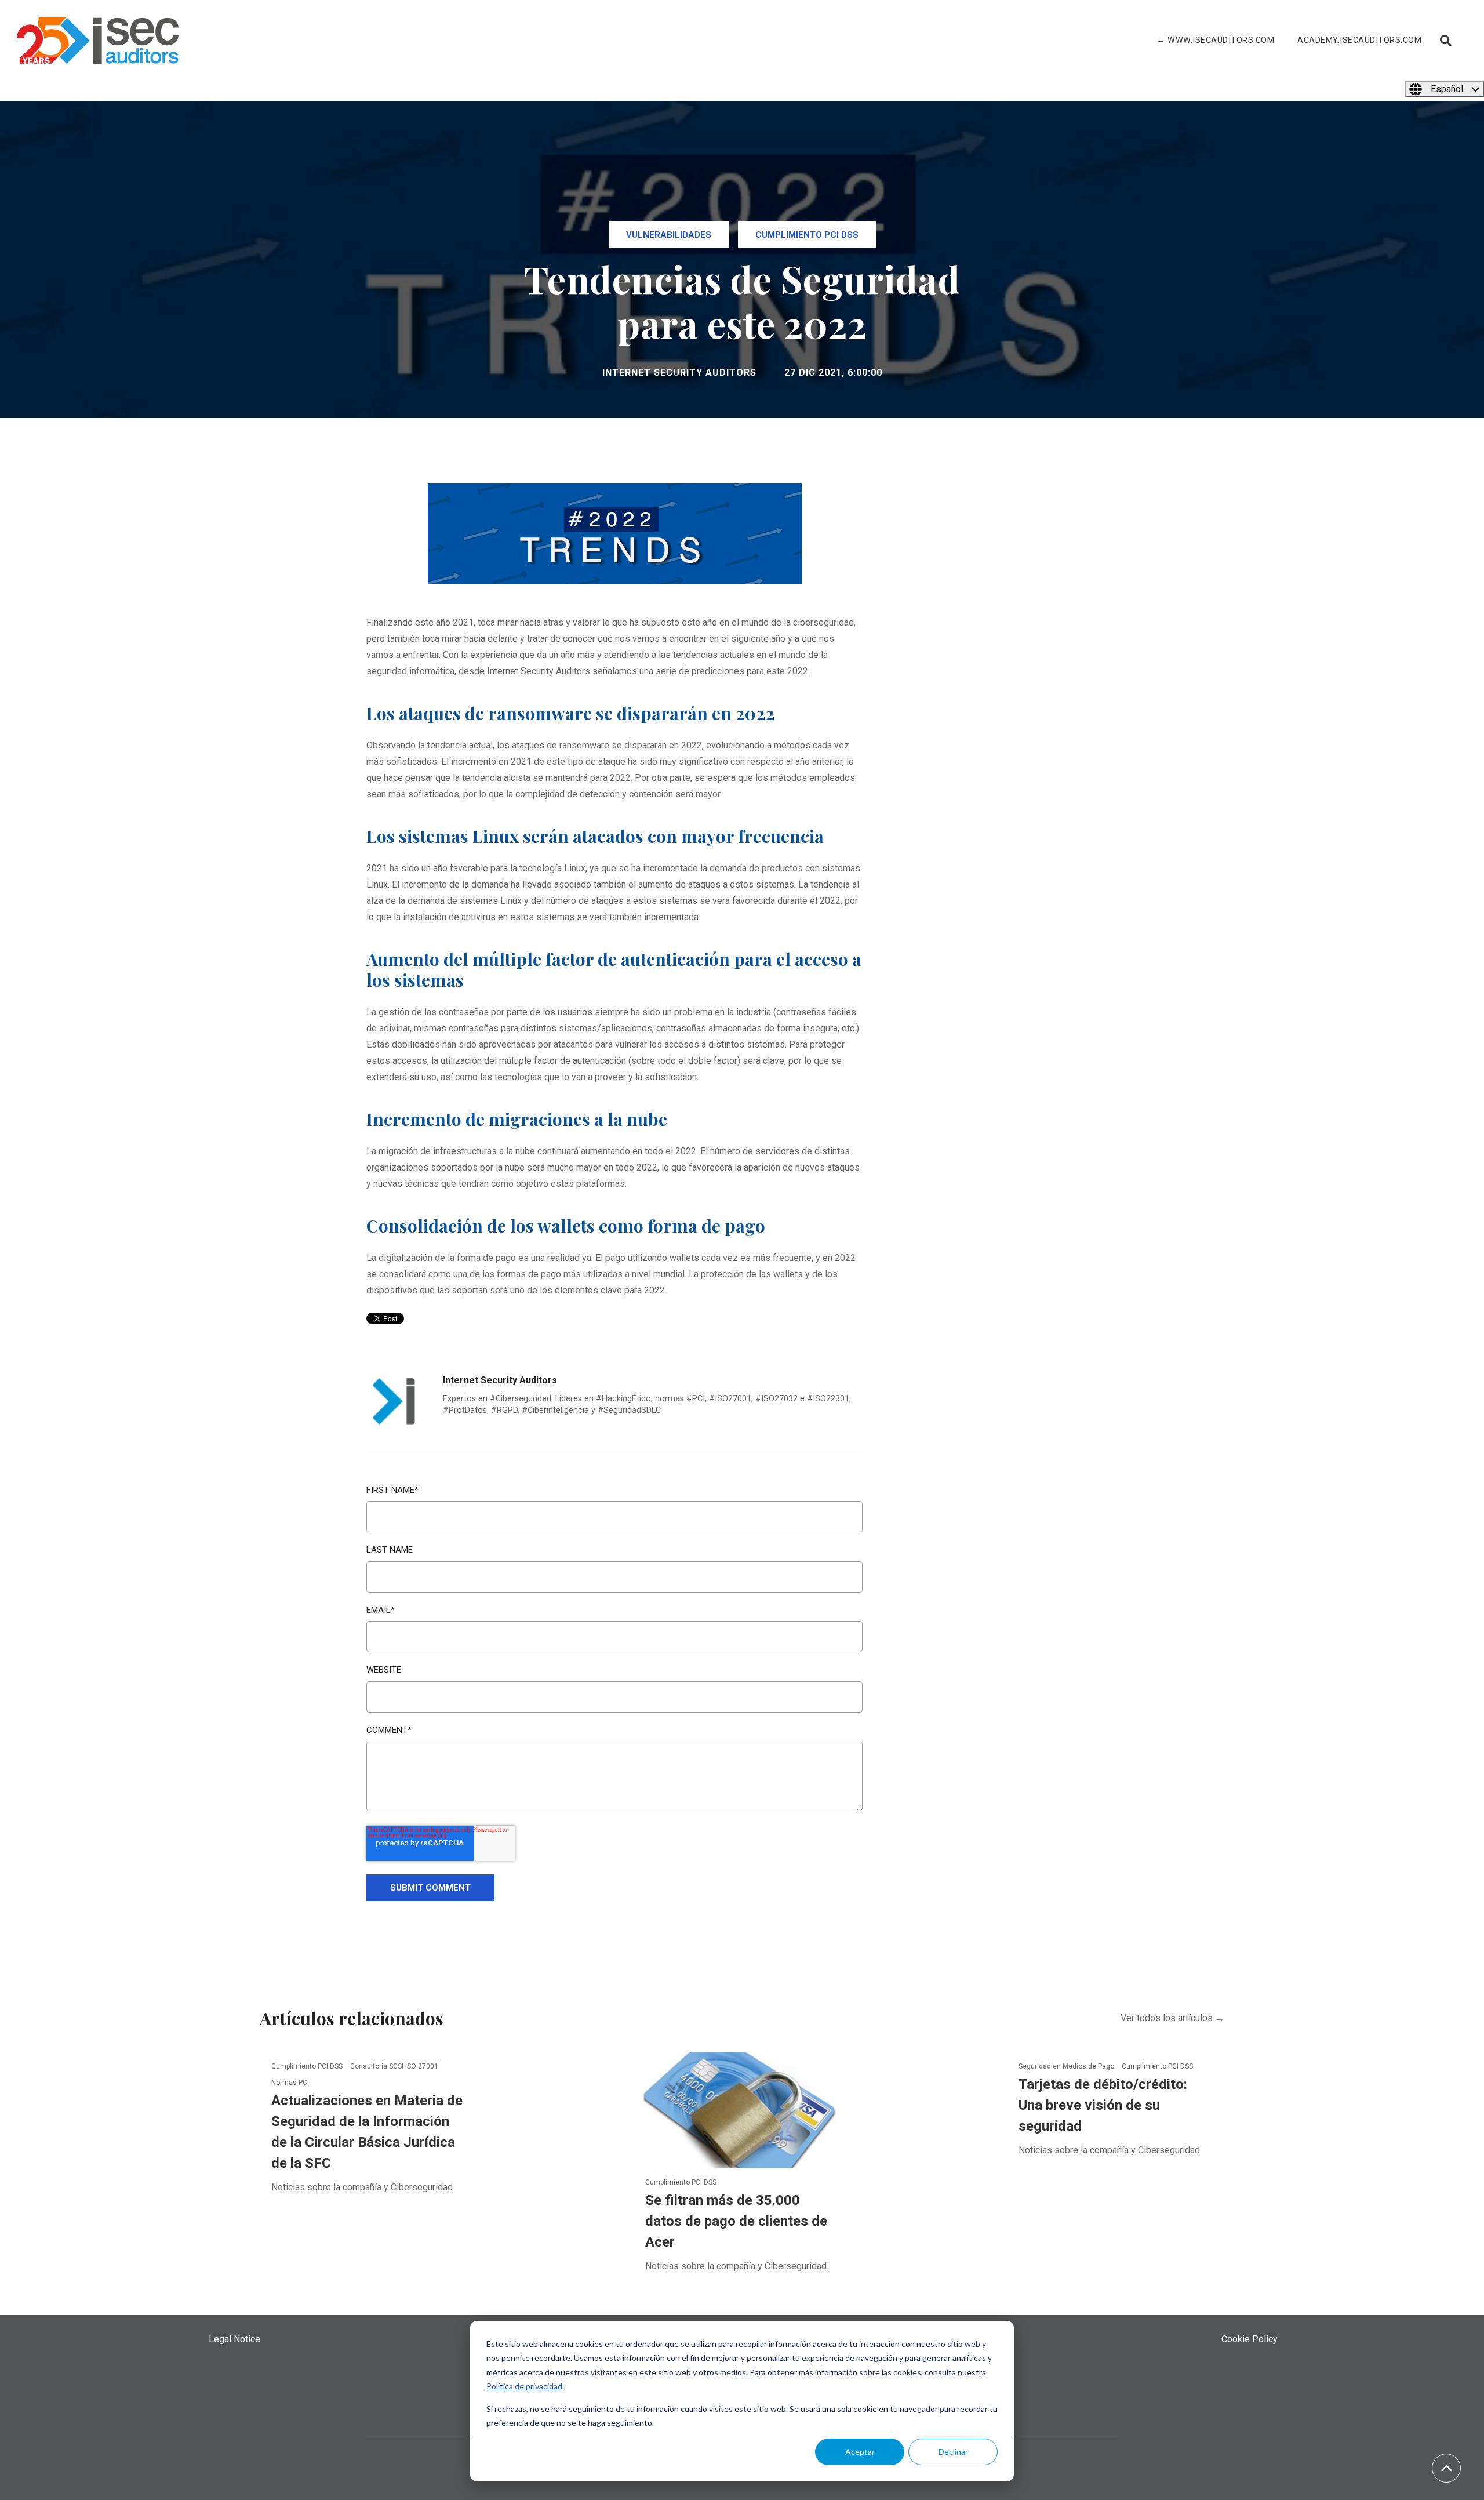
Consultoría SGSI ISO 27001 (394, 2066)
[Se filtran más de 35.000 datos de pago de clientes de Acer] (742, 2109)
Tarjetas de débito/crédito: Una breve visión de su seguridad (1103, 2105)
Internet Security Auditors (679, 373)
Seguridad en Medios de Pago (1067, 2066)
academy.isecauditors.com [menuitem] (1359, 40)
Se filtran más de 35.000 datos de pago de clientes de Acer (736, 2221)
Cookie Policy (1250, 2339)
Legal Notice (234, 2339)
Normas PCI (290, 2083)
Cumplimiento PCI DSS (807, 235)
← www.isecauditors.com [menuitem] (1215, 40)
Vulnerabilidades (669, 235)
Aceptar (860, 2452)
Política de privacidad (524, 2386)
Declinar (953, 2452)
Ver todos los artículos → (1172, 2018)
